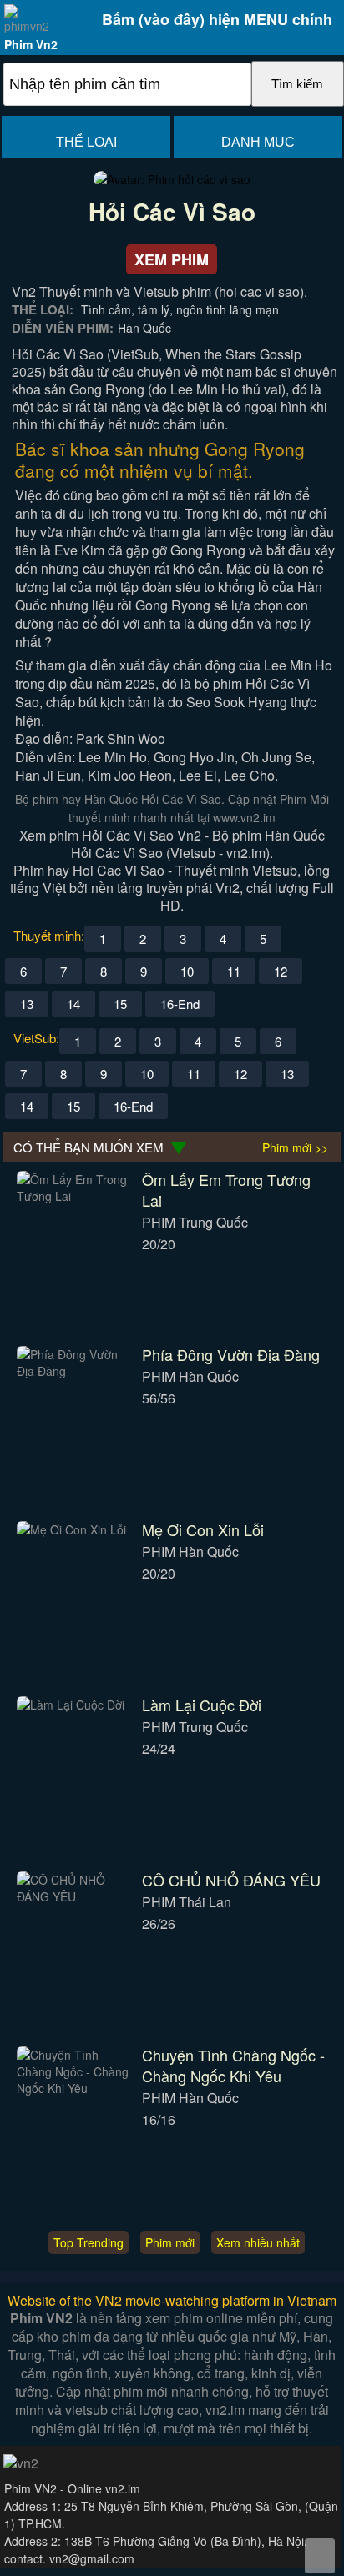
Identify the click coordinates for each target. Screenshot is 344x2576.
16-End (180, 1004)
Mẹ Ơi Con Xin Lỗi (203, 1529)
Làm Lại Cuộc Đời (202, 1705)
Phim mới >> (295, 1147)
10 (187, 971)
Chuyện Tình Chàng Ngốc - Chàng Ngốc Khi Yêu (233, 2065)
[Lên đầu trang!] (320, 2556)
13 (27, 1004)
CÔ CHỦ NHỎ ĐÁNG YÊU (231, 1880)
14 (73, 1004)
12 (281, 971)
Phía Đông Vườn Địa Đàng (231, 1354)
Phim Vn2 (31, 44)
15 (120, 1004)
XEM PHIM (172, 259)
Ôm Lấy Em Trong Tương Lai (226, 1190)
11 (234, 971)
